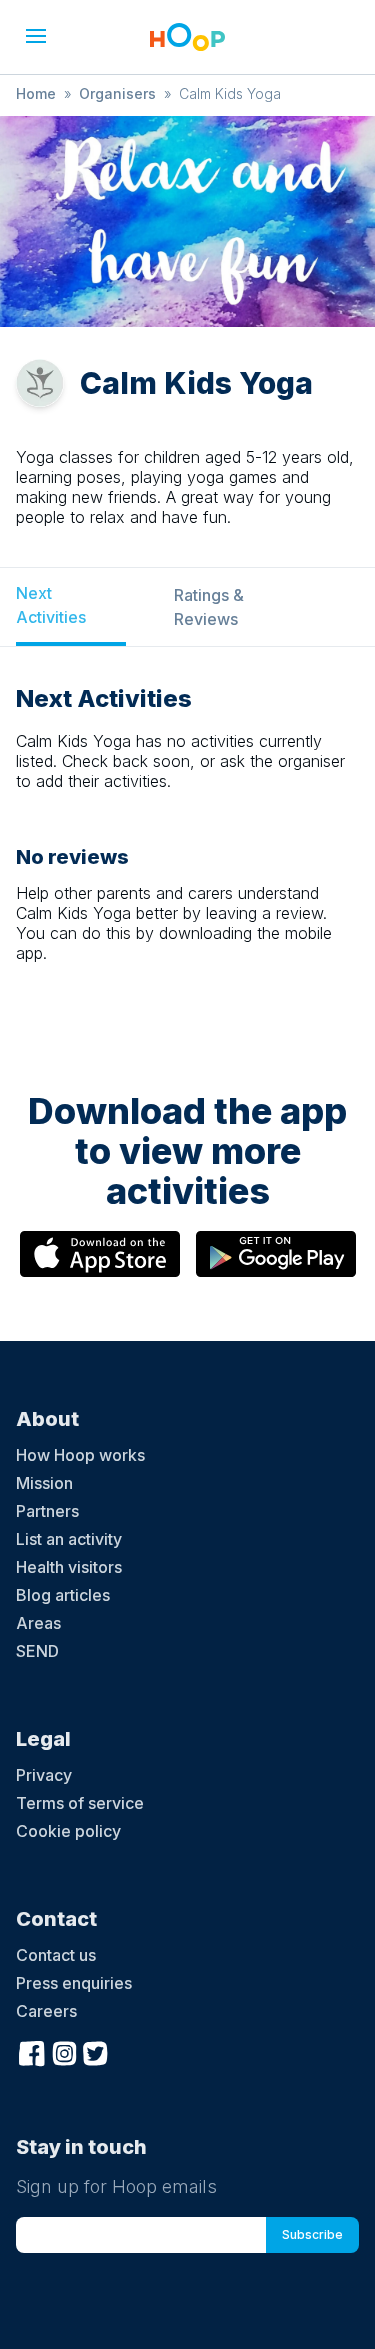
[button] (36, 36)
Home (36, 93)
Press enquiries (74, 1983)
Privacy (44, 1775)
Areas (38, 1623)
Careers (46, 2011)
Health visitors (69, 1567)
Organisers (117, 93)
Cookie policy (68, 1831)
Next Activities (51, 605)
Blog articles (63, 1595)
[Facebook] (32, 2051)
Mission (44, 1483)
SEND (37, 1651)
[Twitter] (96, 2051)
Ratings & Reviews (209, 607)
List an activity (69, 1539)
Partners (47, 1511)
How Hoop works (80, 1455)
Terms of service (80, 1803)
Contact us (56, 1955)
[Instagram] (64, 2051)
